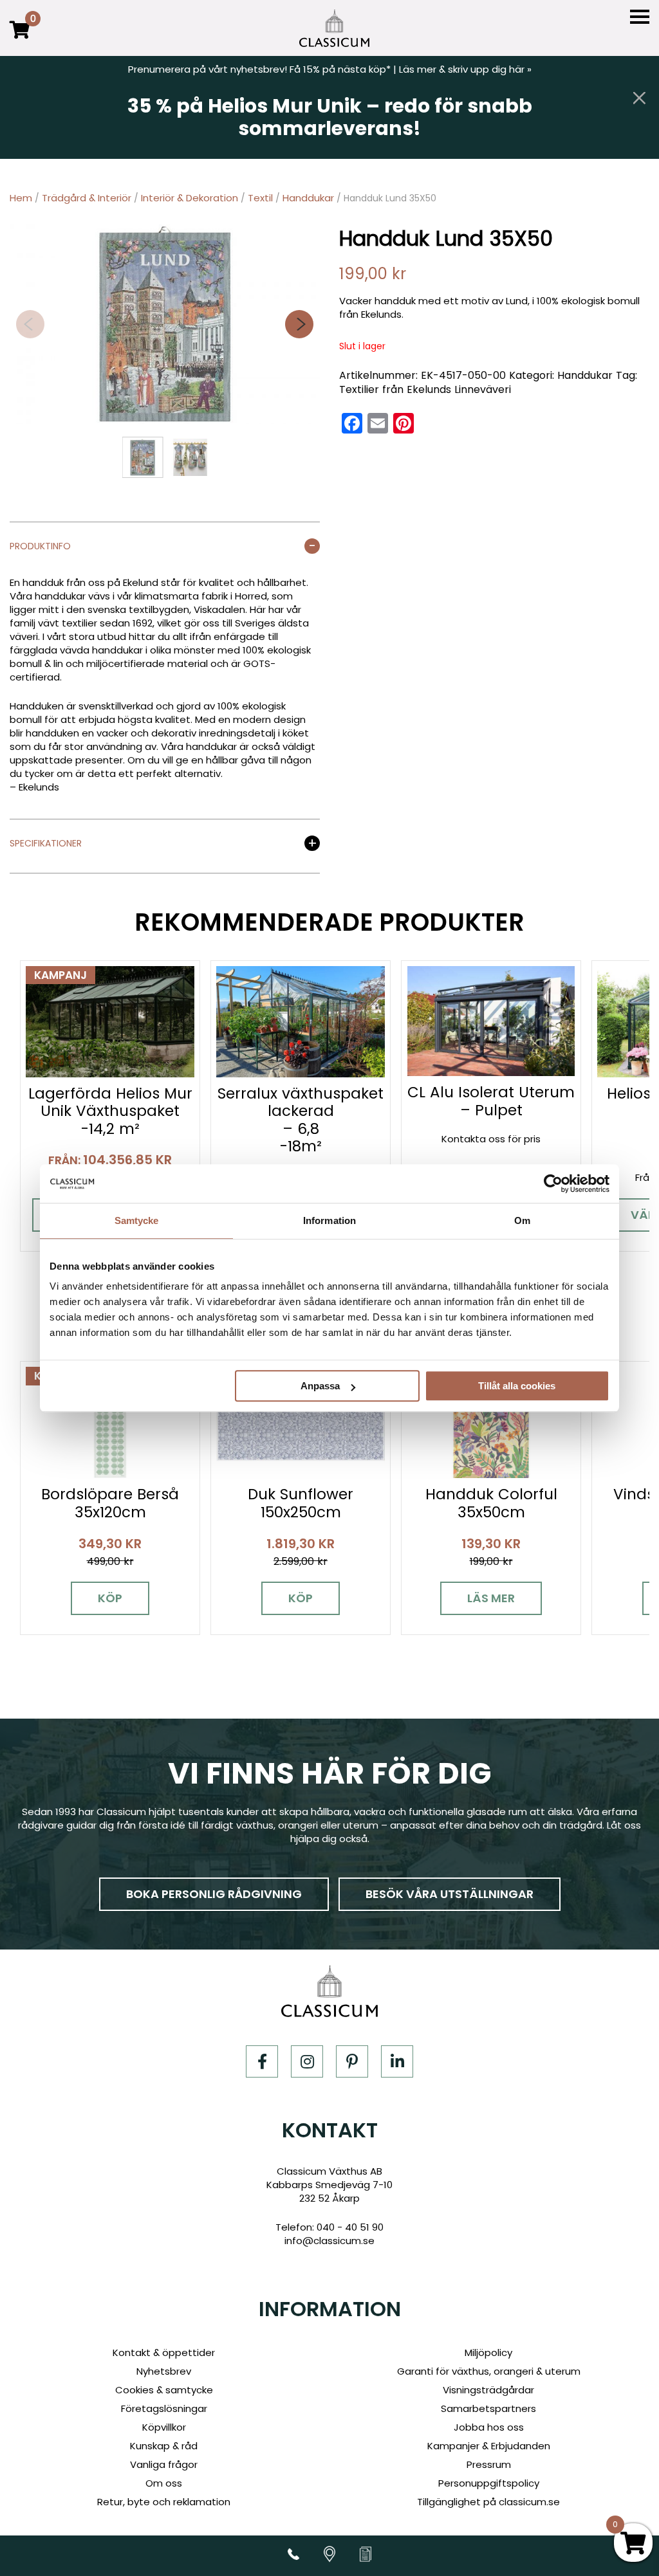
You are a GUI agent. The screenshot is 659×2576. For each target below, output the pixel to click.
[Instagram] (307, 2061)
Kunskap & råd (164, 2446)
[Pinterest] (352, 2061)
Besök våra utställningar (450, 1894)
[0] (20, 39)
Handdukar (308, 198)
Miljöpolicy (488, 2352)
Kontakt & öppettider (164, 2352)
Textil (260, 198)
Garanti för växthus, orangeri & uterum (489, 2371)
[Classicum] (334, 28)
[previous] (30, 324)
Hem (21, 198)
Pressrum (489, 2464)
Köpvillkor (164, 2427)
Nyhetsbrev (164, 2371)
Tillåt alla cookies (517, 1386)
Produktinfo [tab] (40, 547)
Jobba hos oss (489, 2427)
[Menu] (640, 17)
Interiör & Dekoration (190, 198)
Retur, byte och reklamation (164, 2502)
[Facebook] (262, 2061)
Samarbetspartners (488, 2408)
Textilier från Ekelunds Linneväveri (425, 389)
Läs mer (491, 1598)
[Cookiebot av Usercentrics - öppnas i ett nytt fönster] (553, 1183)
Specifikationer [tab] (46, 844)
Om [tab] (522, 1220)
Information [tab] (329, 1220)
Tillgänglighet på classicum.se (488, 2502)
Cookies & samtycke (164, 2390)
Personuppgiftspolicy (489, 2483)
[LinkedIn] (397, 2061)
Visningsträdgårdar (488, 2390)
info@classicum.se (329, 2241)
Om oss (164, 2483)
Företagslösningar (164, 2408)
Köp (110, 1598)
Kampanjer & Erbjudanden (489, 2446)
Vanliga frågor (164, 2464)
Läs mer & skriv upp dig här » (465, 69)
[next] (299, 324)
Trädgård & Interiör (87, 198)
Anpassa (320, 1386)
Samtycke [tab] (137, 1220)
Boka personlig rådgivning (214, 1894)
